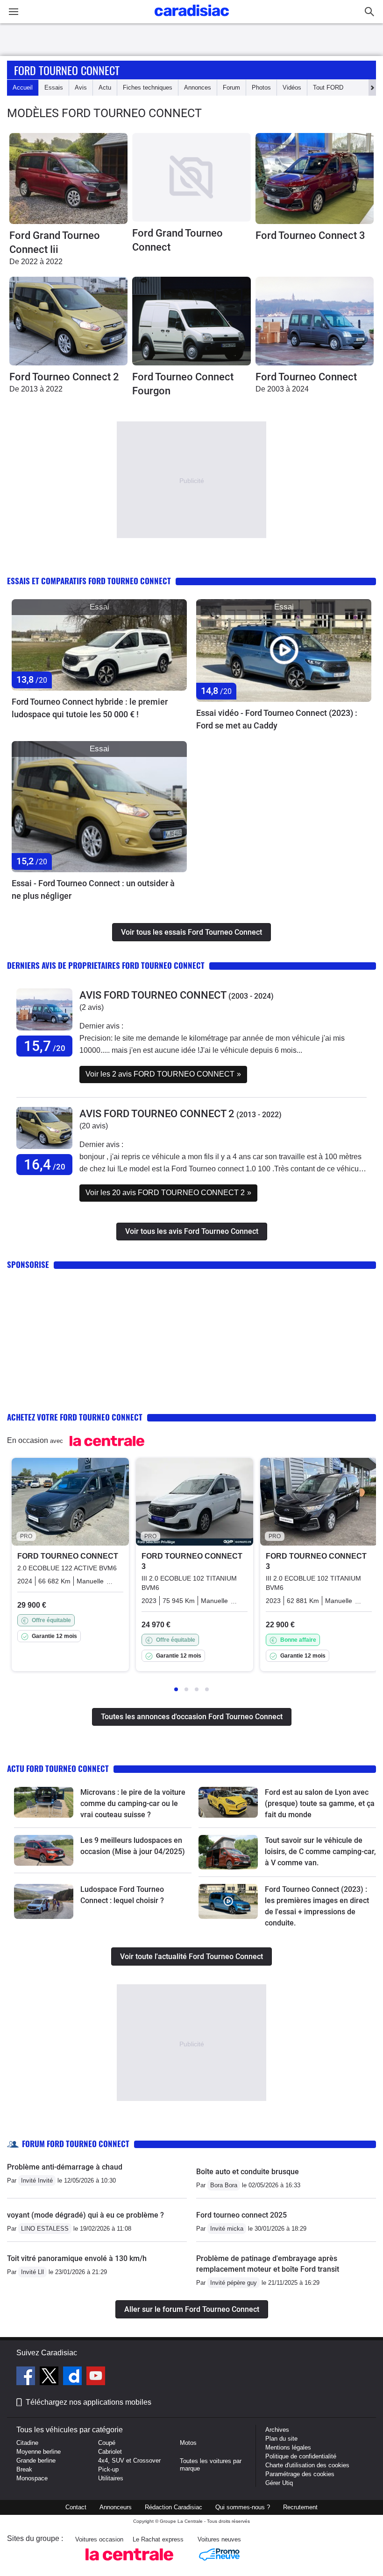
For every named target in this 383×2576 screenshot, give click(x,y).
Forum (231, 87)
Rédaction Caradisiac (174, 2507)
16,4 (45, 1165)
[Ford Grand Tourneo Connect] (191, 177)
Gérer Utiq (279, 2483)
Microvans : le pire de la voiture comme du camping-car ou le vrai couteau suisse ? (133, 1803)
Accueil (23, 87)
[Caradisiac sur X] (50, 2377)
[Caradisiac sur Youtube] (96, 2377)
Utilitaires (111, 2478)
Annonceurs (116, 2507)
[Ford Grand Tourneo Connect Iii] (68, 178)
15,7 (45, 1046)
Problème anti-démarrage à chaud (65, 2167)
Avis (81, 87)
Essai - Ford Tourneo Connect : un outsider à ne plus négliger (93, 889)
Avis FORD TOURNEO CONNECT (153, 995)
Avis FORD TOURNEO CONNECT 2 (157, 1114)
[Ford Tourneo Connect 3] (315, 178)
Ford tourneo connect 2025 (241, 2215)
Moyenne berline (39, 2452)
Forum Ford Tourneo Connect (76, 2144)
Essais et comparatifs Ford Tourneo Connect (89, 581)
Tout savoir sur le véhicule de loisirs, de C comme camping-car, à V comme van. (320, 1851)
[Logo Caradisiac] (192, 19)
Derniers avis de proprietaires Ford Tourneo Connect (106, 965)
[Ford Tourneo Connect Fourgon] (191, 321)
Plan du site (281, 2439)
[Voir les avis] (44, 1031)
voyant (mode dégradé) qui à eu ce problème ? (85, 2215)
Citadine (27, 2443)
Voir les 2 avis (163, 1074)
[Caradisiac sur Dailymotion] (74, 2377)
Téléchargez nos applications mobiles (89, 2402)
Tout (328, 87)
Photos (261, 87)
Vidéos (292, 87)
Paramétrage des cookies (300, 2474)
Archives (277, 2430)
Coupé (107, 2443)
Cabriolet (110, 2452)
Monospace (32, 2478)
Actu (105, 87)
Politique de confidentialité (301, 2456)
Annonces (198, 87)
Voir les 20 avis (168, 1193)
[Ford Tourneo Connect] (315, 321)
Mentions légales (288, 2447)
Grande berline (36, 2460)
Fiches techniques (148, 87)
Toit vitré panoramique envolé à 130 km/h (77, 2258)
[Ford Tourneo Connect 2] (68, 321)
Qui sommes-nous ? (243, 2507)
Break (24, 2469)
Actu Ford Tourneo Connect (58, 1768)
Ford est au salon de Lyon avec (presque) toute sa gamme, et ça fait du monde (320, 1803)
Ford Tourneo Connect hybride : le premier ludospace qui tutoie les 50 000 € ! (90, 708)
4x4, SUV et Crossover (129, 2460)
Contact (76, 2507)
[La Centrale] (129, 2563)
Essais (54, 87)
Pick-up (108, 2469)
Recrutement (300, 2507)
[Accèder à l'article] (99, 645)
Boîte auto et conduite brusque (248, 2172)
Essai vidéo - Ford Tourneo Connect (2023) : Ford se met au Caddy (277, 719)
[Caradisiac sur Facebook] (27, 2377)
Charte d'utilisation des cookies (307, 2465)
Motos (188, 2443)
